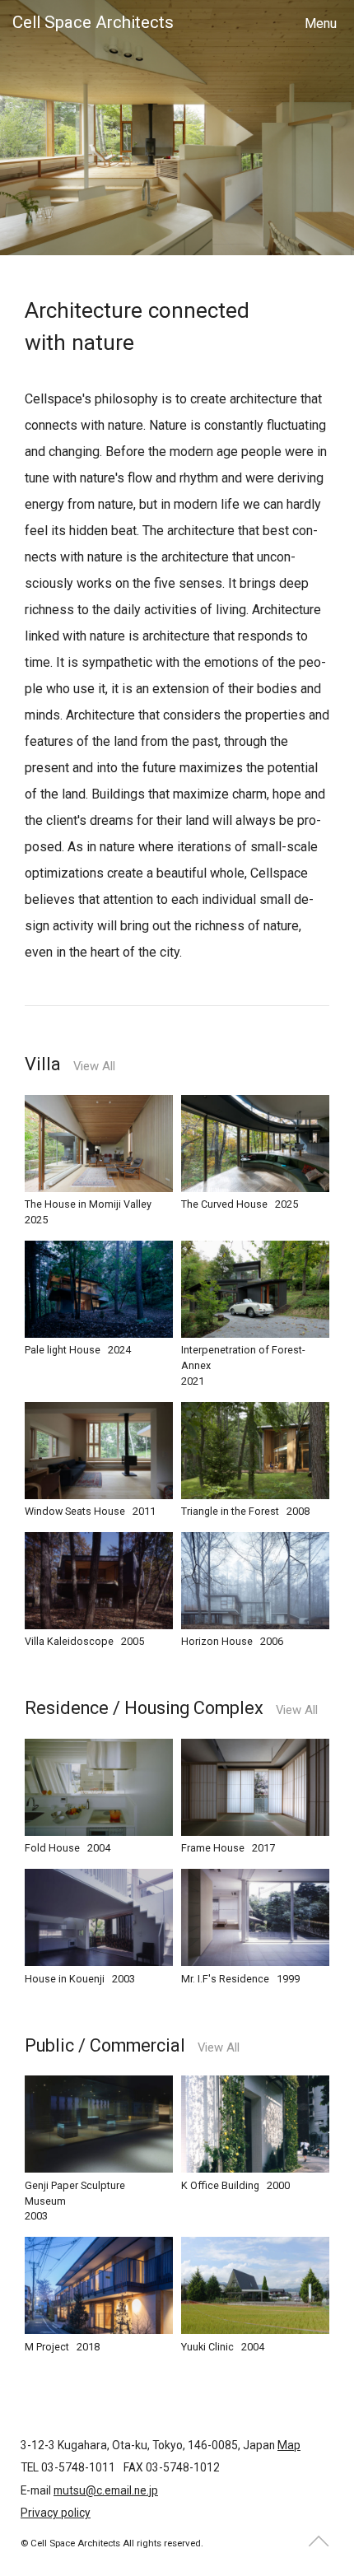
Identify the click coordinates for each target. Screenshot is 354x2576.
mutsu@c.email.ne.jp (106, 2490)
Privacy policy (56, 2513)
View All (94, 1067)
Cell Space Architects (93, 22)
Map (289, 2445)
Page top (319, 2541)
